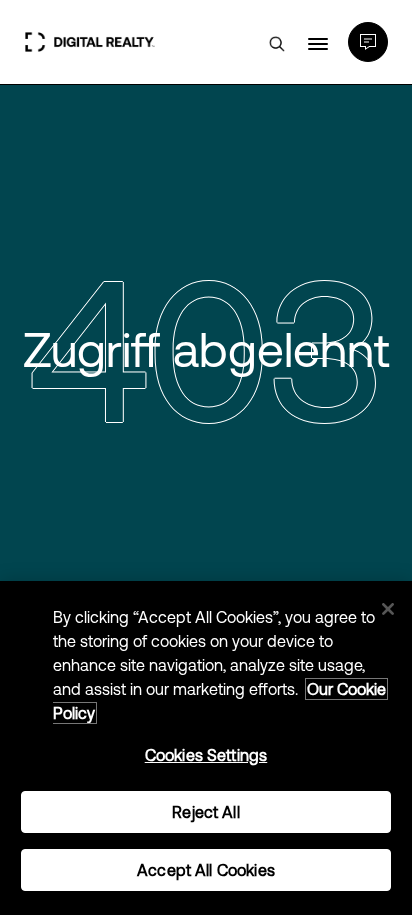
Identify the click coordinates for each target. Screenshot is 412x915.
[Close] (388, 609)
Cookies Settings (206, 755)
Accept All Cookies (206, 870)
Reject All (206, 812)
